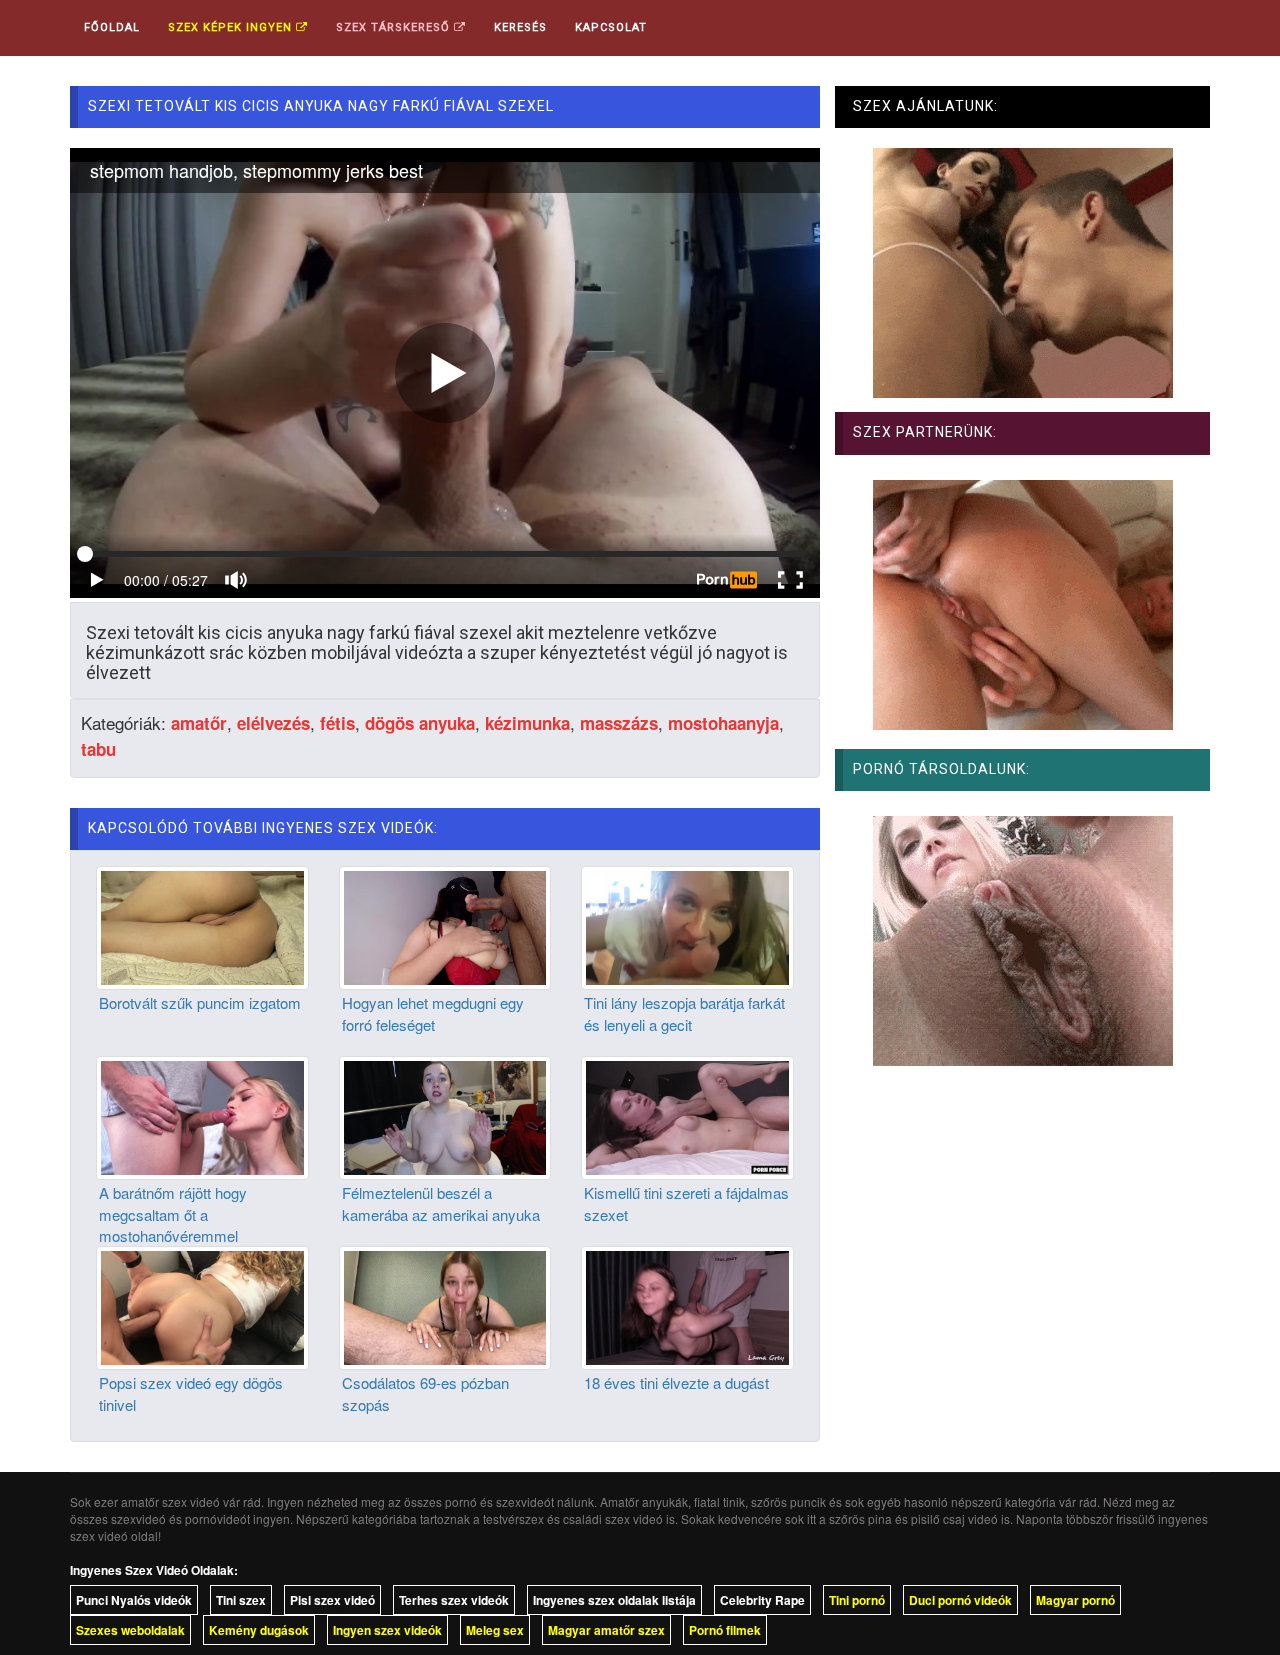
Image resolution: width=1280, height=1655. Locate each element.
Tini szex (241, 1600)
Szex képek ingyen (232, 27)
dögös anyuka (420, 723)
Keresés (520, 27)
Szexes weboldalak (130, 1630)
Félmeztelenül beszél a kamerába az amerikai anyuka (441, 1203)
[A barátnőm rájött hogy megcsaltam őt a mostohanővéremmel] (202, 1116)
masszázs (619, 723)
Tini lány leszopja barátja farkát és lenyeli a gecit (684, 1013)
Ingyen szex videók (387, 1630)
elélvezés (273, 723)
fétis (337, 723)
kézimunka (527, 723)
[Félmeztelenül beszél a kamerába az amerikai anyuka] (445, 1116)
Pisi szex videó (332, 1600)
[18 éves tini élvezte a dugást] (687, 1306)
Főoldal (112, 27)
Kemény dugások (259, 1630)
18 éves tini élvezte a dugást (676, 1382)
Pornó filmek (725, 1630)
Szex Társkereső (395, 27)
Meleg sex (495, 1630)
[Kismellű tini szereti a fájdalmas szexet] (687, 1116)
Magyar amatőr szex (606, 1630)
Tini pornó (857, 1600)
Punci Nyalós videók (134, 1600)
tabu (98, 749)
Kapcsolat (611, 27)
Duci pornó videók (960, 1600)
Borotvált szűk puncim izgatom (200, 1002)
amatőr (199, 723)
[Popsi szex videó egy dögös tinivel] (202, 1306)
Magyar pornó (1075, 1600)
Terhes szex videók (454, 1600)
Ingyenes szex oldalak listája (614, 1600)
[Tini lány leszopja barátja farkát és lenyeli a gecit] (687, 926)
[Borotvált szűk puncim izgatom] (202, 926)
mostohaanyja (723, 723)
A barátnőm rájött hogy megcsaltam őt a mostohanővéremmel (173, 1214)
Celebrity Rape (762, 1600)
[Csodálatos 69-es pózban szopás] (445, 1306)
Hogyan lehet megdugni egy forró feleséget (433, 1013)
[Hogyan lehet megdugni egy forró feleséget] (445, 926)
